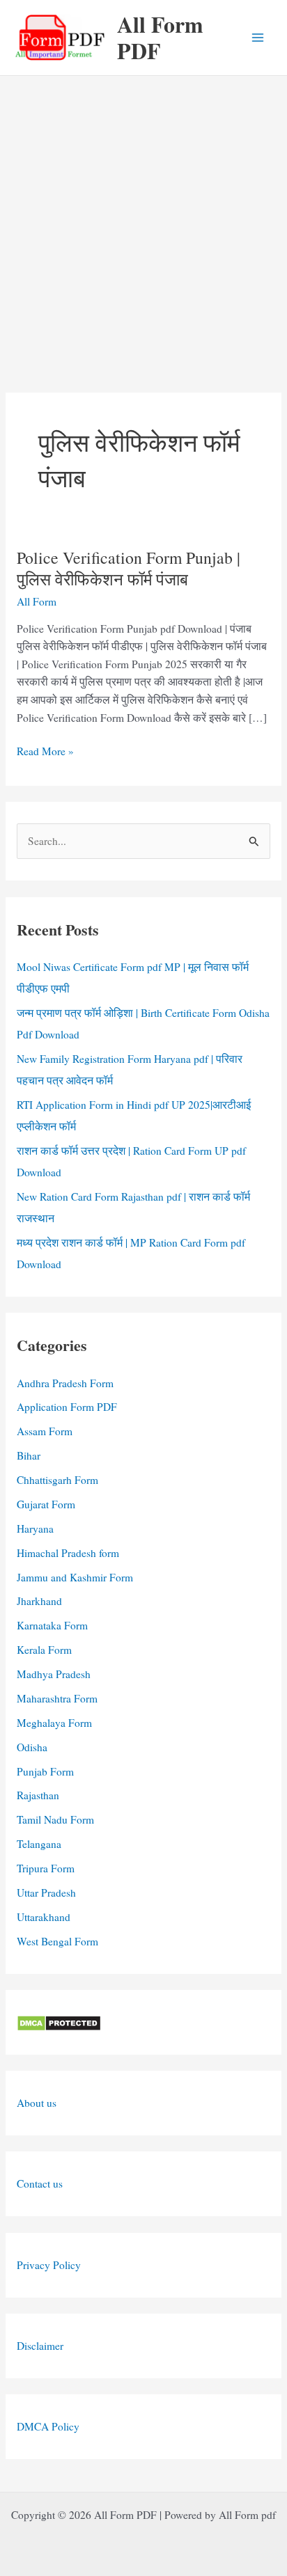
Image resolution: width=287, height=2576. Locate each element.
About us (37, 2103)
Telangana (39, 1844)
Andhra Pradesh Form (65, 1383)
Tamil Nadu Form (55, 1819)
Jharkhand (39, 1601)
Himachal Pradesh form (68, 1553)
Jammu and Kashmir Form (75, 1577)
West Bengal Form (57, 1941)
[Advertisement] (143, 226)
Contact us (40, 2183)
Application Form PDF (67, 1407)
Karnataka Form (52, 1625)
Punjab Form (45, 1771)
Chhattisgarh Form (57, 1480)
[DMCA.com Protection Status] (59, 2022)
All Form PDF (160, 37)
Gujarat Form (46, 1504)
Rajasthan (38, 1795)
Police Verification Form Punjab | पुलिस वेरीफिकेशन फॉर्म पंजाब (129, 568)
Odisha (32, 1747)
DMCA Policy (48, 2426)
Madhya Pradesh (54, 1674)
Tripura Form (46, 1868)
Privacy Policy (49, 2265)
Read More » (45, 752)
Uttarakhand (44, 1917)
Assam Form (45, 1431)
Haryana (35, 1528)
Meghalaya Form (54, 1723)
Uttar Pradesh (46, 1893)
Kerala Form (44, 1650)
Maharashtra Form (57, 1698)
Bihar (29, 1455)
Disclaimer (40, 2346)
